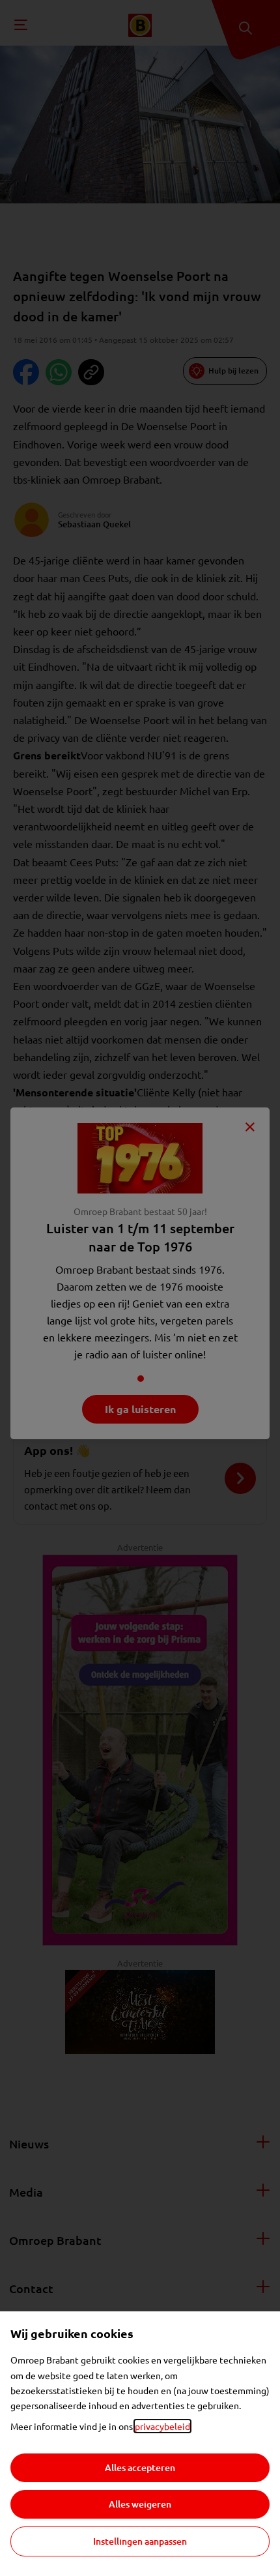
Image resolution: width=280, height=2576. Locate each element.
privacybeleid (162, 2426)
